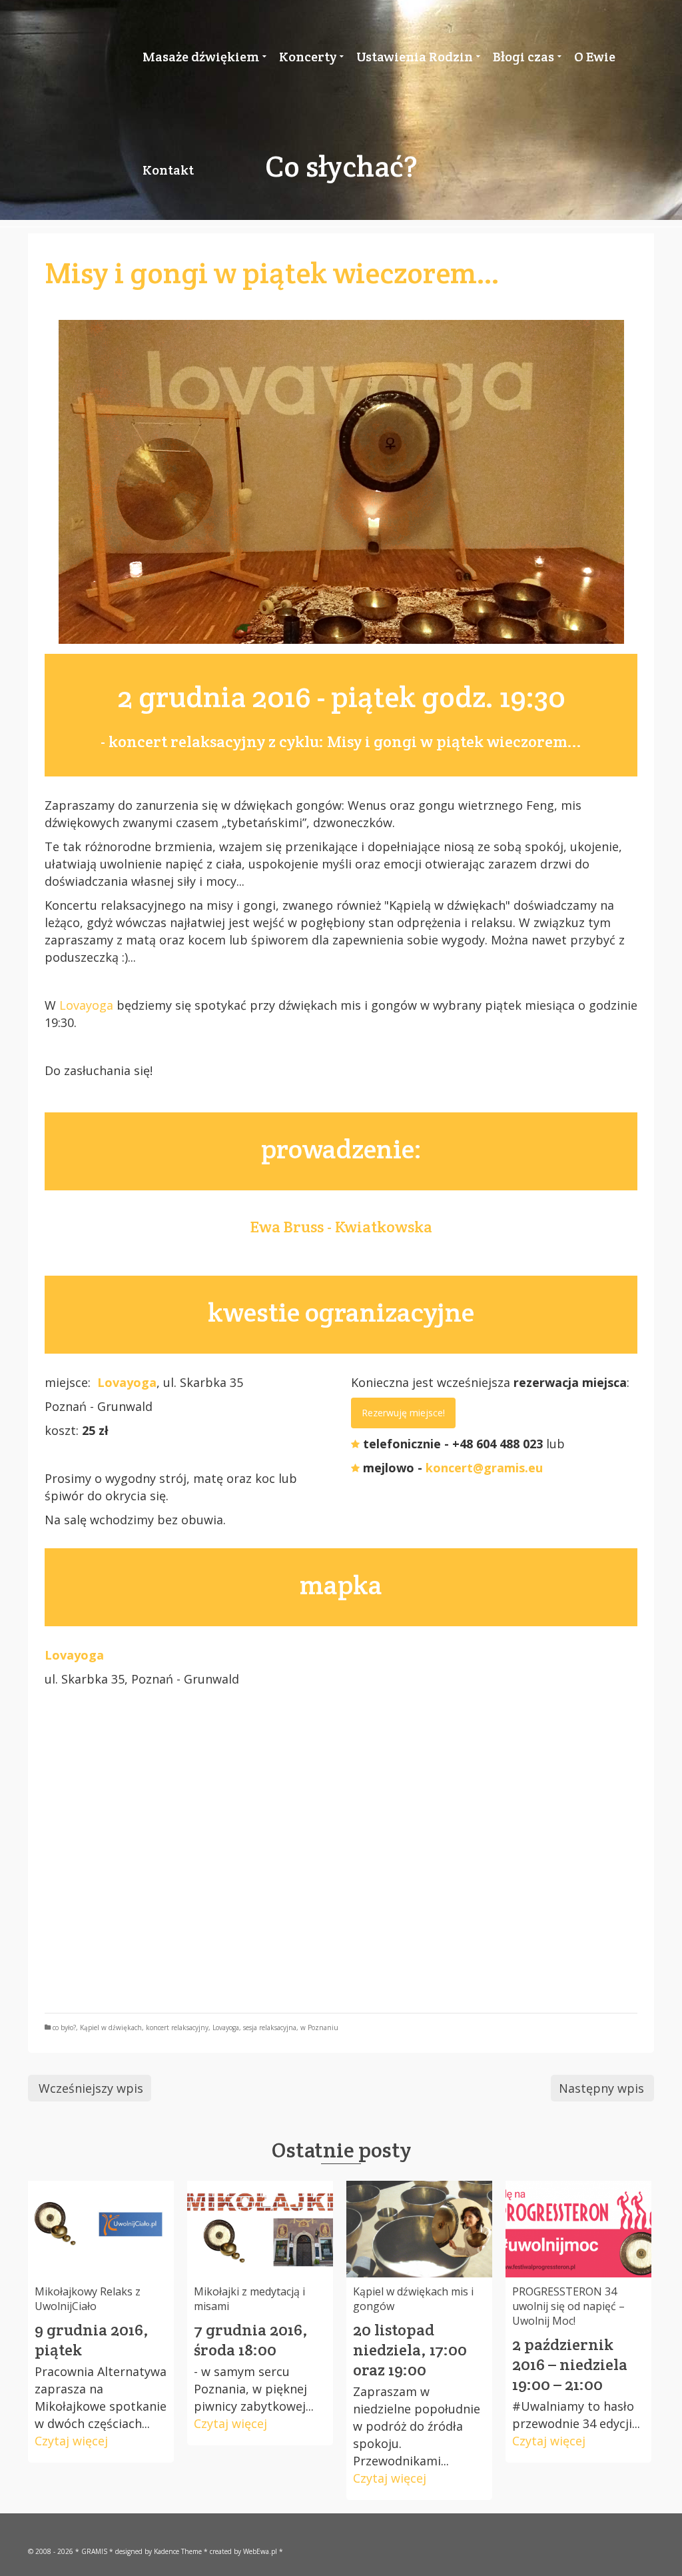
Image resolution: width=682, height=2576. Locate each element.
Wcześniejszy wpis (91, 2088)
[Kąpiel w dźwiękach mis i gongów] (419, 2229)
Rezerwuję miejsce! (403, 1413)
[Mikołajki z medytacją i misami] (260, 2229)
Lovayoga (86, 1005)
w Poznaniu (319, 2027)
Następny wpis (601, 2088)
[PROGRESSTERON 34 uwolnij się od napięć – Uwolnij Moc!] (578, 2229)
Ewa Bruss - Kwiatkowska (341, 1227)
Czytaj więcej (71, 2441)
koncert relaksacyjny (177, 2027)
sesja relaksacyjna (270, 2027)
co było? (64, 2027)
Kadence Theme (178, 2551)
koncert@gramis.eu (484, 1468)
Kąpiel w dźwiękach (111, 2027)
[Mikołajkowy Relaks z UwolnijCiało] (101, 2229)
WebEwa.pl (260, 2551)
